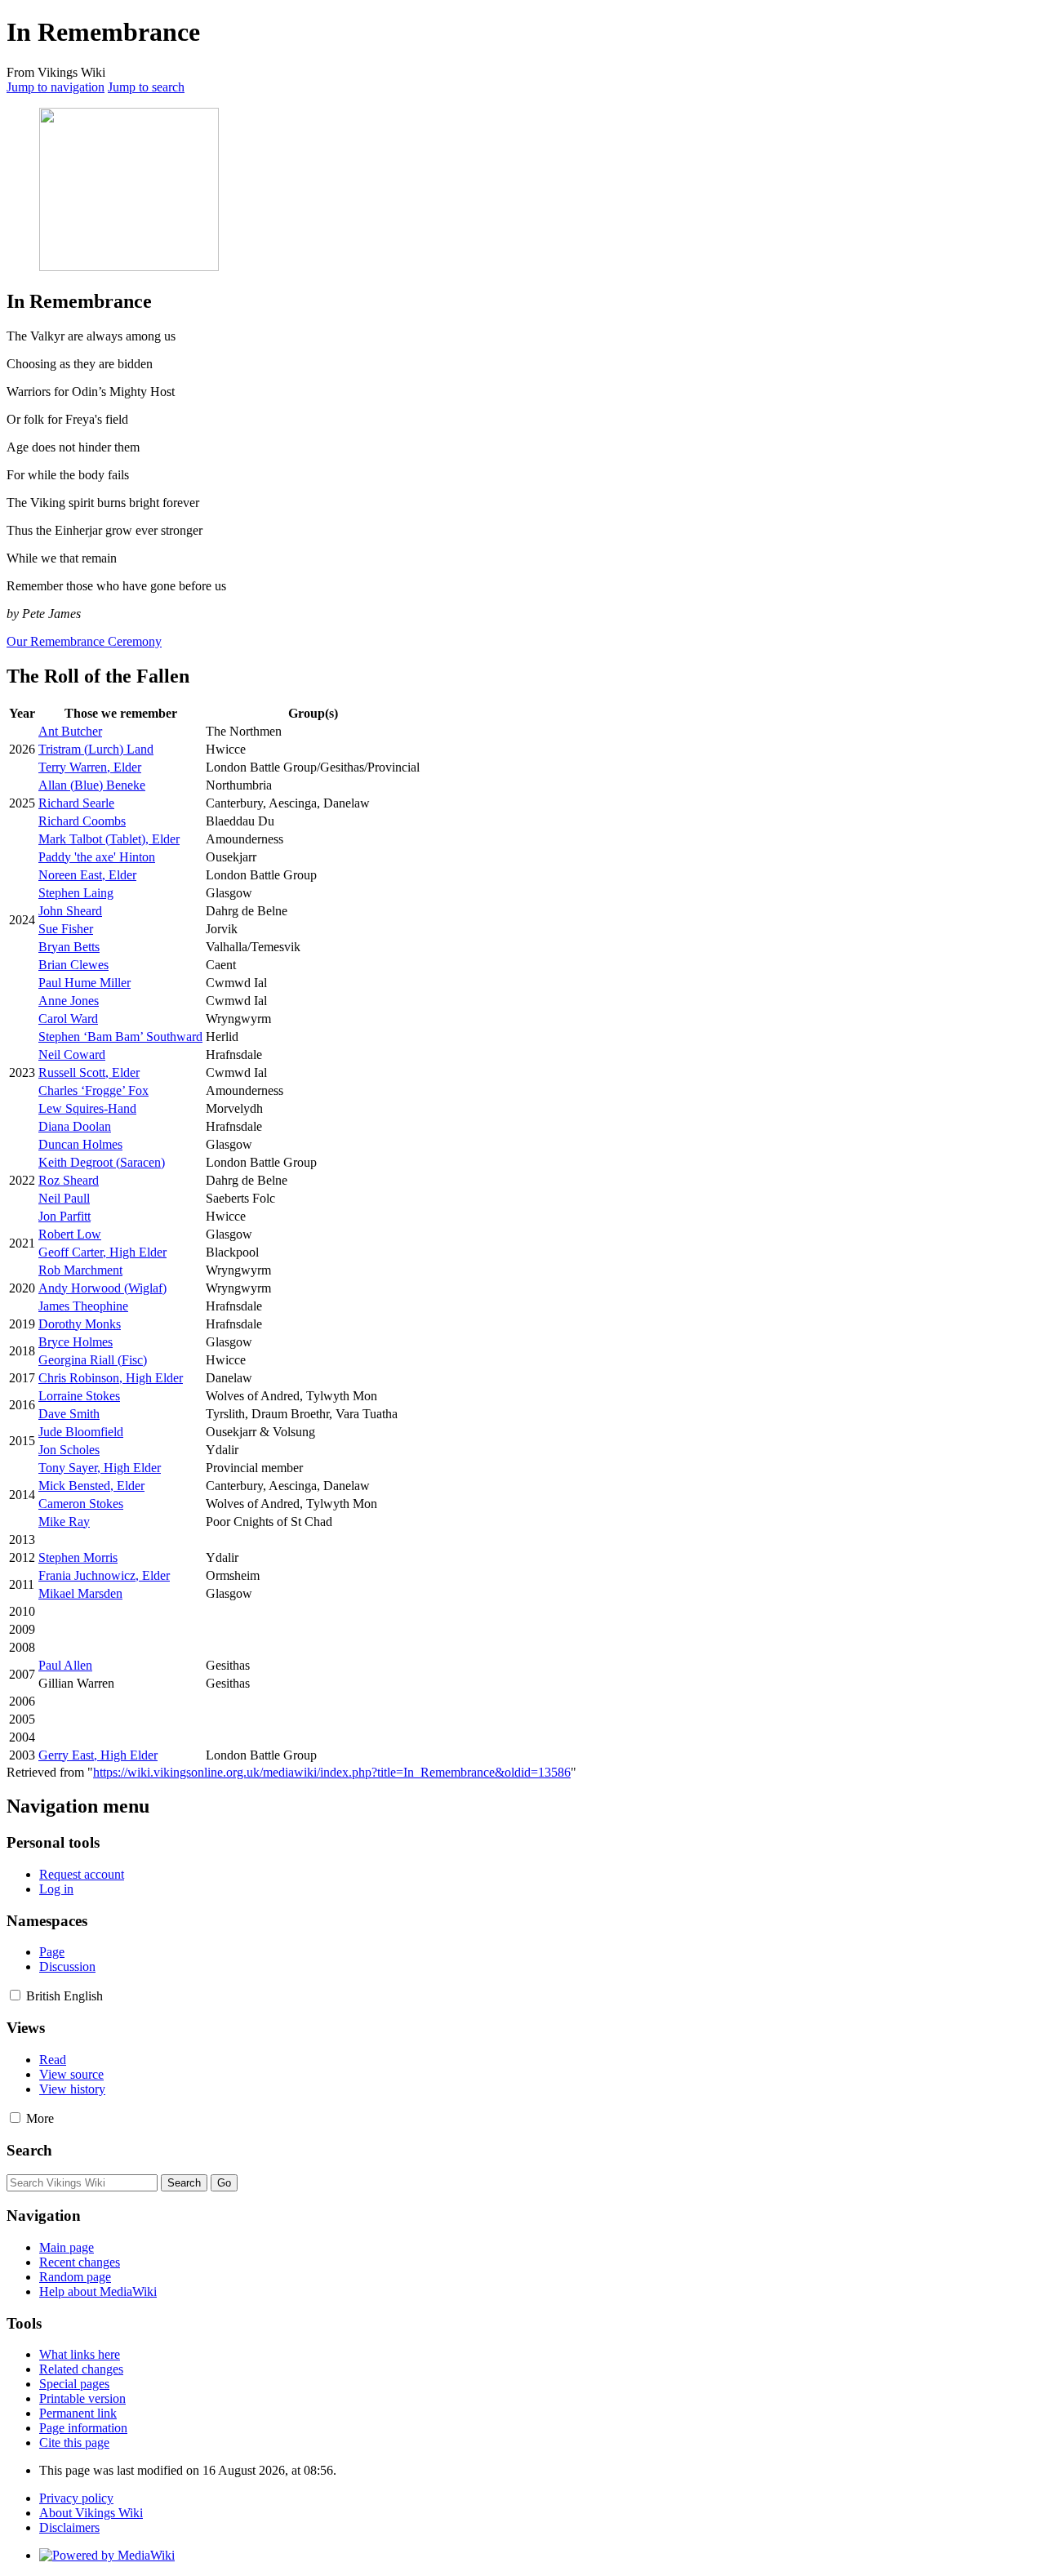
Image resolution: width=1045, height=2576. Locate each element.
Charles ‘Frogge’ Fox (93, 1090)
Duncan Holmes (80, 1144)
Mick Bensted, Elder (91, 1486)
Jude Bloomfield (81, 1432)
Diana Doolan (75, 1126)
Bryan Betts (69, 947)
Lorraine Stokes (79, 1396)
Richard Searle (76, 803)
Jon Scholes (69, 1450)
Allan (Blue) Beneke (92, 785)
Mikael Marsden (80, 1593)
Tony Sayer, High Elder (100, 1468)
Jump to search (146, 87)
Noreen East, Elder (87, 875)
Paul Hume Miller (84, 983)
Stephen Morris (78, 1557)
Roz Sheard (69, 1180)
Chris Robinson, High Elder (111, 1378)
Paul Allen (65, 1665)
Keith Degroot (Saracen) (102, 1162)
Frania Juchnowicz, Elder (104, 1575)
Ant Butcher (70, 731)
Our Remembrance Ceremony (84, 641)
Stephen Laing (76, 893)
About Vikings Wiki (91, 2513)
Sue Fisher (66, 929)
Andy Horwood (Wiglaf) (102, 1288)
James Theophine (83, 1306)
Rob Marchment (80, 1270)
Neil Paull (64, 1198)
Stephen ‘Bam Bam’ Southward (120, 1037)
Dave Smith (69, 1414)
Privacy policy (76, 2498)
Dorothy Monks (80, 1324)
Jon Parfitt (64, 1216)
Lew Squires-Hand (87, 1108)
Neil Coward (72, 1054)
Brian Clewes (73, 965)
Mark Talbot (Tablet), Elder (109, 839)
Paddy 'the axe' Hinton (97, 857)
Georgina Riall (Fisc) (93, 1360)
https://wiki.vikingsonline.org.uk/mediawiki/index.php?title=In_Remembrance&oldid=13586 (332, 1772)
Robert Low (70, 1234)
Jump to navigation (56, 87)
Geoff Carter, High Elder (102, 1252)
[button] (15, 1995)
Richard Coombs (82, 821)
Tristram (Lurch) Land (96, 749)
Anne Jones (69, 1001)
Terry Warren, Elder (90, 767)
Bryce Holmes (76, 1342)
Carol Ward (68, 1019)
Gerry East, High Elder (98, 1755)
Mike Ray (64, 1522)
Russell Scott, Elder (89, 1072)
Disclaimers (69, 2527)
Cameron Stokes (81, 1504)
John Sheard (70, 911)
